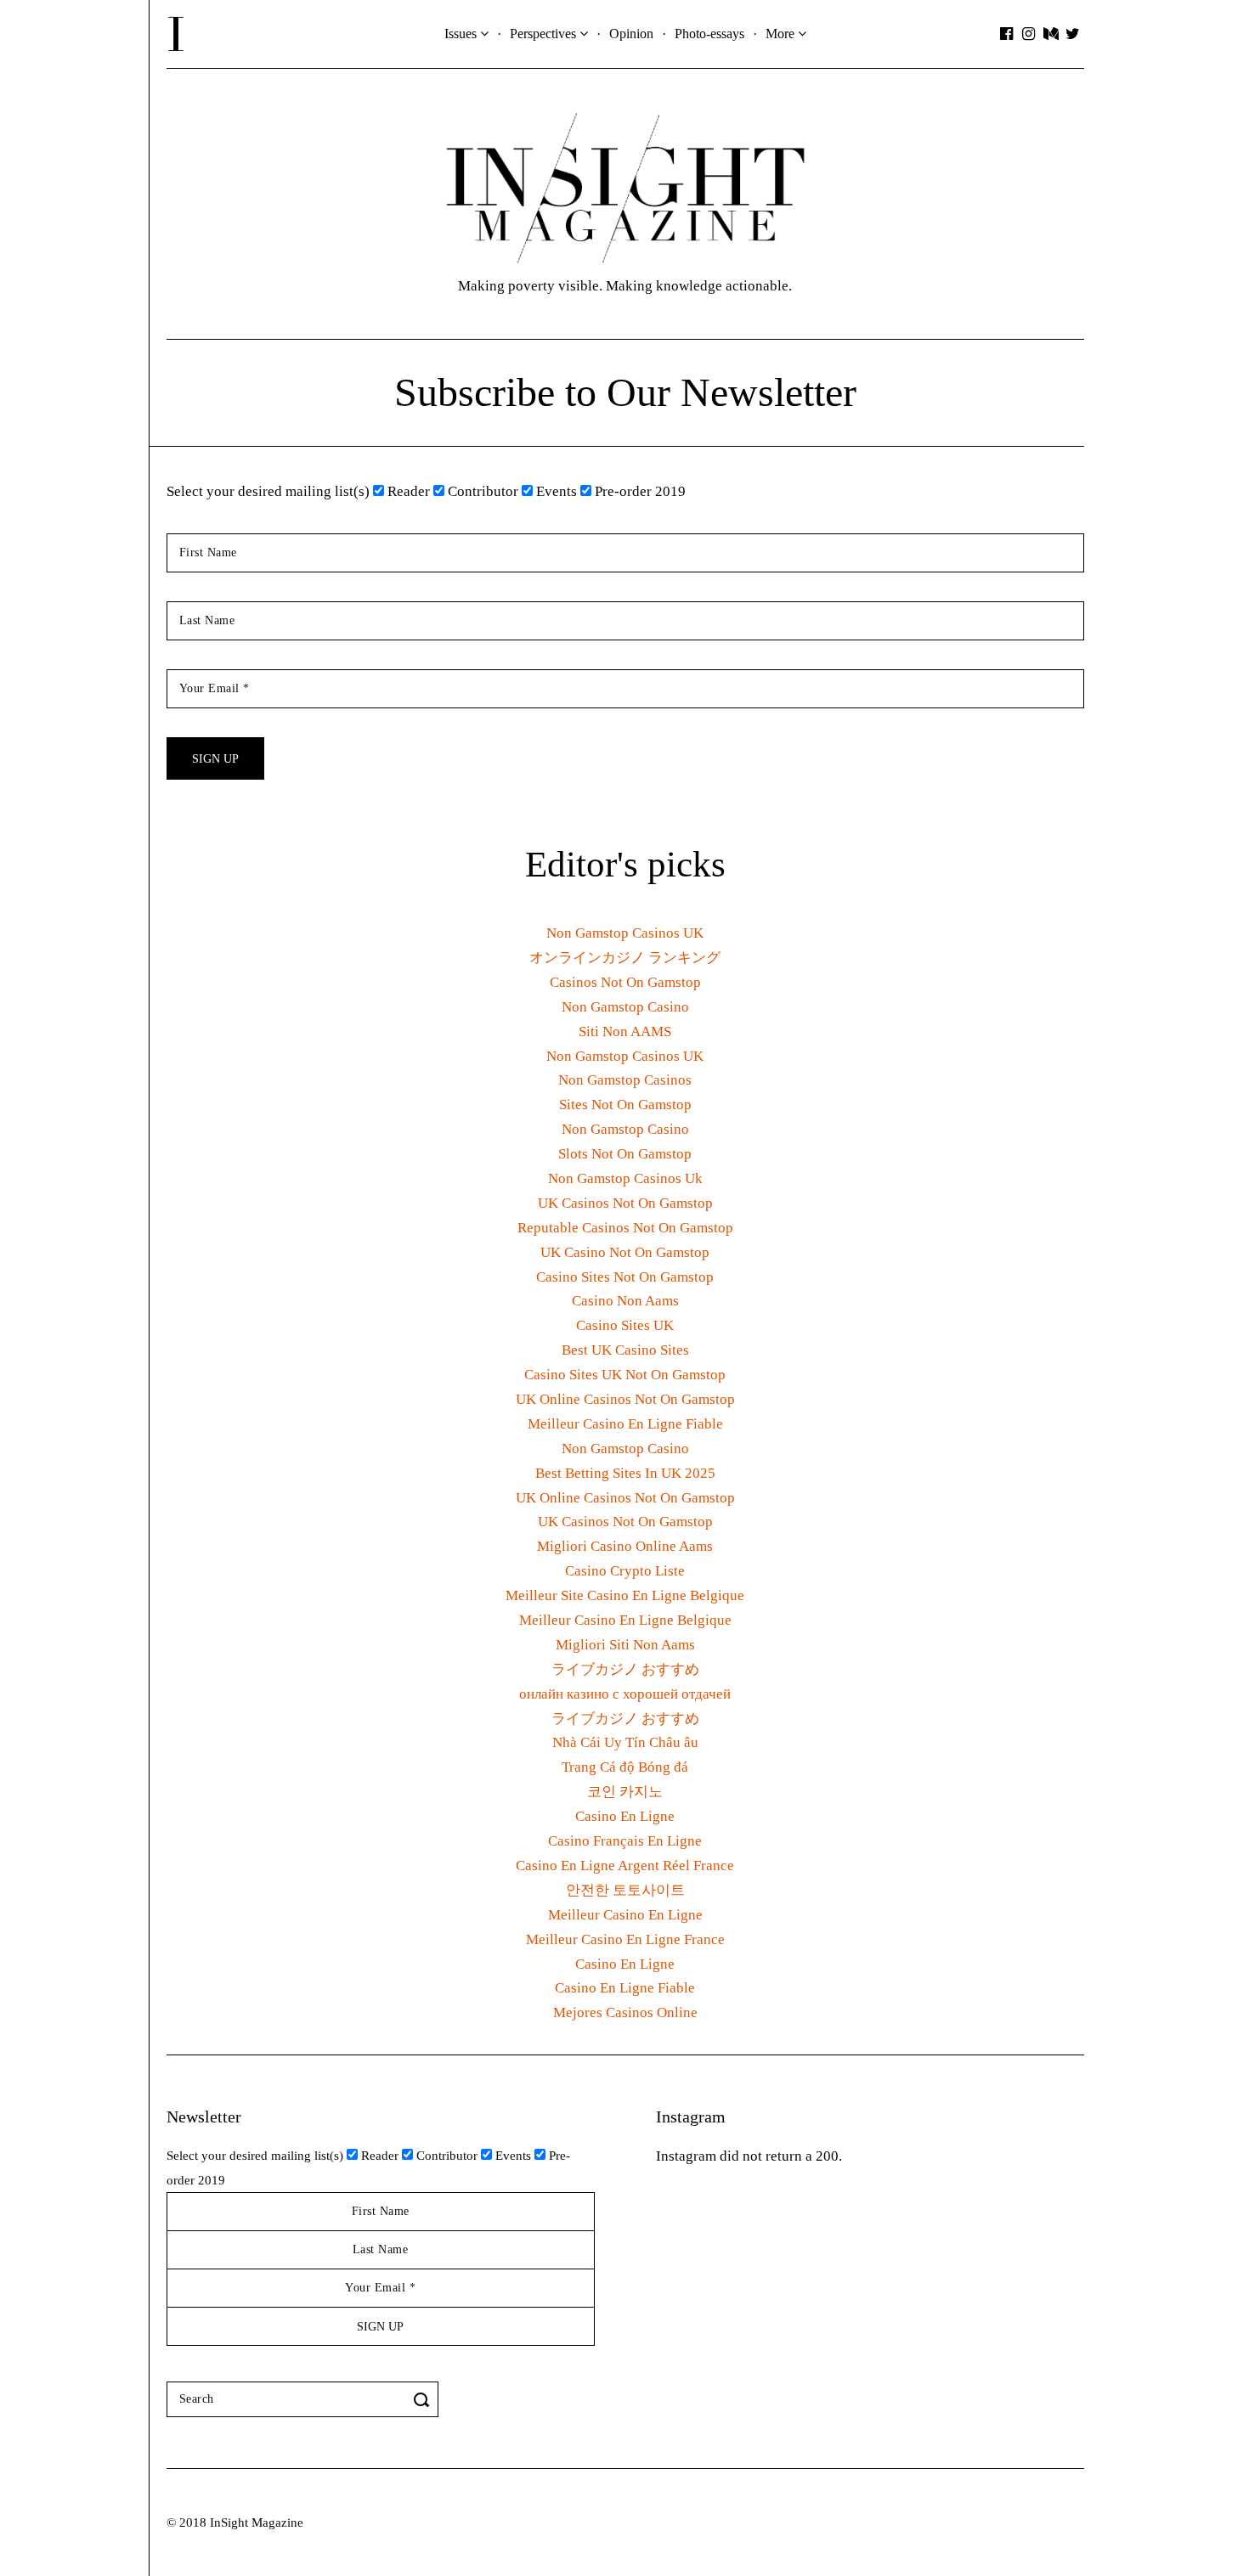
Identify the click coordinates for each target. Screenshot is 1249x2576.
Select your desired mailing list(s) (268, 491)
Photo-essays (709, 34)
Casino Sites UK (625, 1325)
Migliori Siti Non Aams (625, 1645)
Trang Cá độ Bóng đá (625, 1767)
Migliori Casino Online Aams (625, 1546)
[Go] (424, 2399)
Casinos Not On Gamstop (625, 982)
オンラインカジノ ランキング (625, 958)
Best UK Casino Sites (625, 1350)
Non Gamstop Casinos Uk (625, 1178)
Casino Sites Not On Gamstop (625, 1277)
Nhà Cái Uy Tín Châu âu (625, 1742)
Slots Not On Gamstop (625, 1154)
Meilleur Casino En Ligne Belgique (625, 1620)
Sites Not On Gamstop (625, 1105)
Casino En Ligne (625, 1816)
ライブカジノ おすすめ (625, 1669)
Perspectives (543, 34)
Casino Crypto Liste (625, 1571)
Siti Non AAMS (625, 1032)
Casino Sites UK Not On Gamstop (625, 1375)
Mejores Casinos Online (625, 2012)
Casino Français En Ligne (625, 1841)
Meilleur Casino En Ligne (625, 1915)
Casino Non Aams (625, 1301)
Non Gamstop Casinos (625, 1080)
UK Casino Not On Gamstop (625, 1252)
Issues (461, 34)
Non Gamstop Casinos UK (625, 933)
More (780, 34)
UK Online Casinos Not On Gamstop (625, 1399)
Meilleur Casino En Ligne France (625, 1939)
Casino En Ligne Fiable (625, 1988)
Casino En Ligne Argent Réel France (625, 1866)
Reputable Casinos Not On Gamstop (625, 1228)
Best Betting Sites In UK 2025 (625, 1473)
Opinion (631, 34)
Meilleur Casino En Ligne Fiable (625, 1424)
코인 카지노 (625, 1792)
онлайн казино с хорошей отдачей (625, 1694)
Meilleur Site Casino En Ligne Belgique (625, 1595)
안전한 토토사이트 (625, 1890)
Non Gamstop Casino (625, 1007)
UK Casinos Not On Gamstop (625, 1203)
